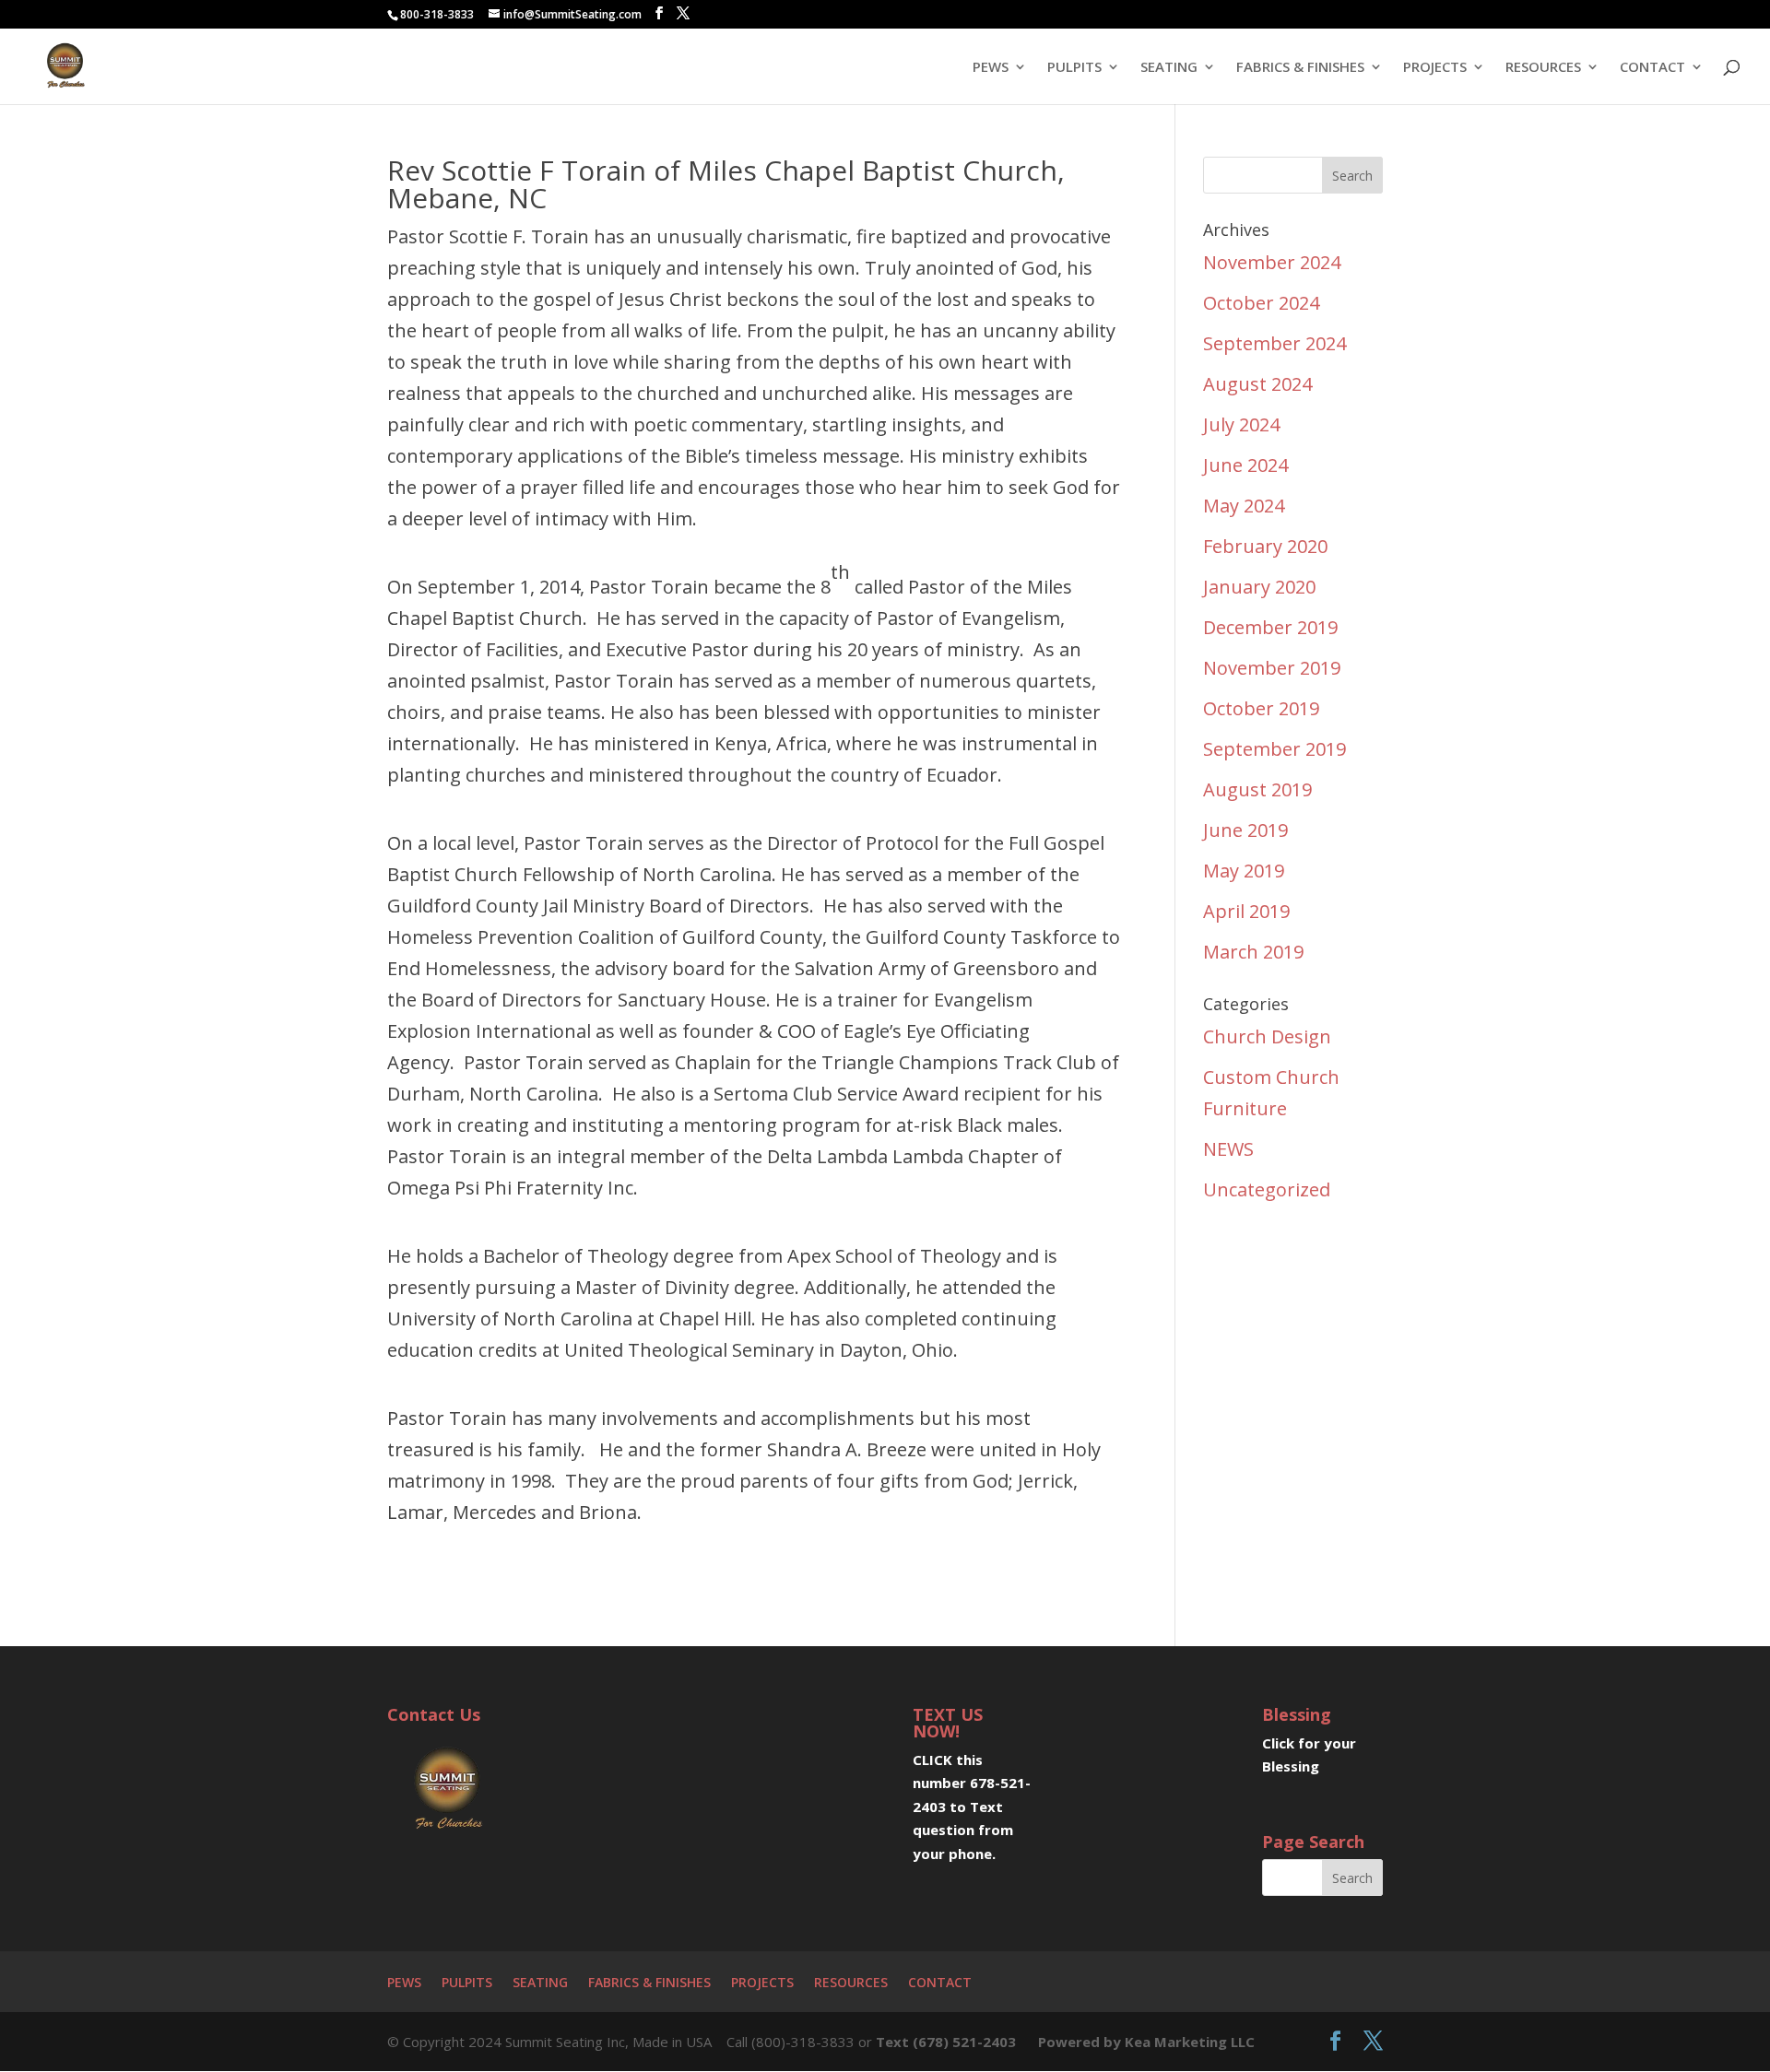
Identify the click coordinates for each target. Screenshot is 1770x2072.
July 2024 (1241, 424)
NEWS (1228, 1149)
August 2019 (1257, 789)
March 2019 (1253, 952)
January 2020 (1259, 587)
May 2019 (1244, 871)
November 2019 (1272, 668)
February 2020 (1265, 546)
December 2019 (1270, 627)
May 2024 (1244, 506)
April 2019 (1246, 911)
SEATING (1169, 68)
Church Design (1267, 1036)
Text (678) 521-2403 (946, 2042)
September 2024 (1274, 343)
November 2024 (1272, 262)
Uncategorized (1267, 1189)
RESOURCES (1543, 68)
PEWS (991, 68)
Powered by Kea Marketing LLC (1146, 2042)
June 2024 (1245, 465)
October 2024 (1261, 303)
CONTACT (1652, 68)
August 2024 (1257, 384)
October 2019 (1261, 708)
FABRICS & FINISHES (1300, 68)
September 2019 (1274, 749)
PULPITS (1074, 68)
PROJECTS (1435, 68)
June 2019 (1245, 830)
